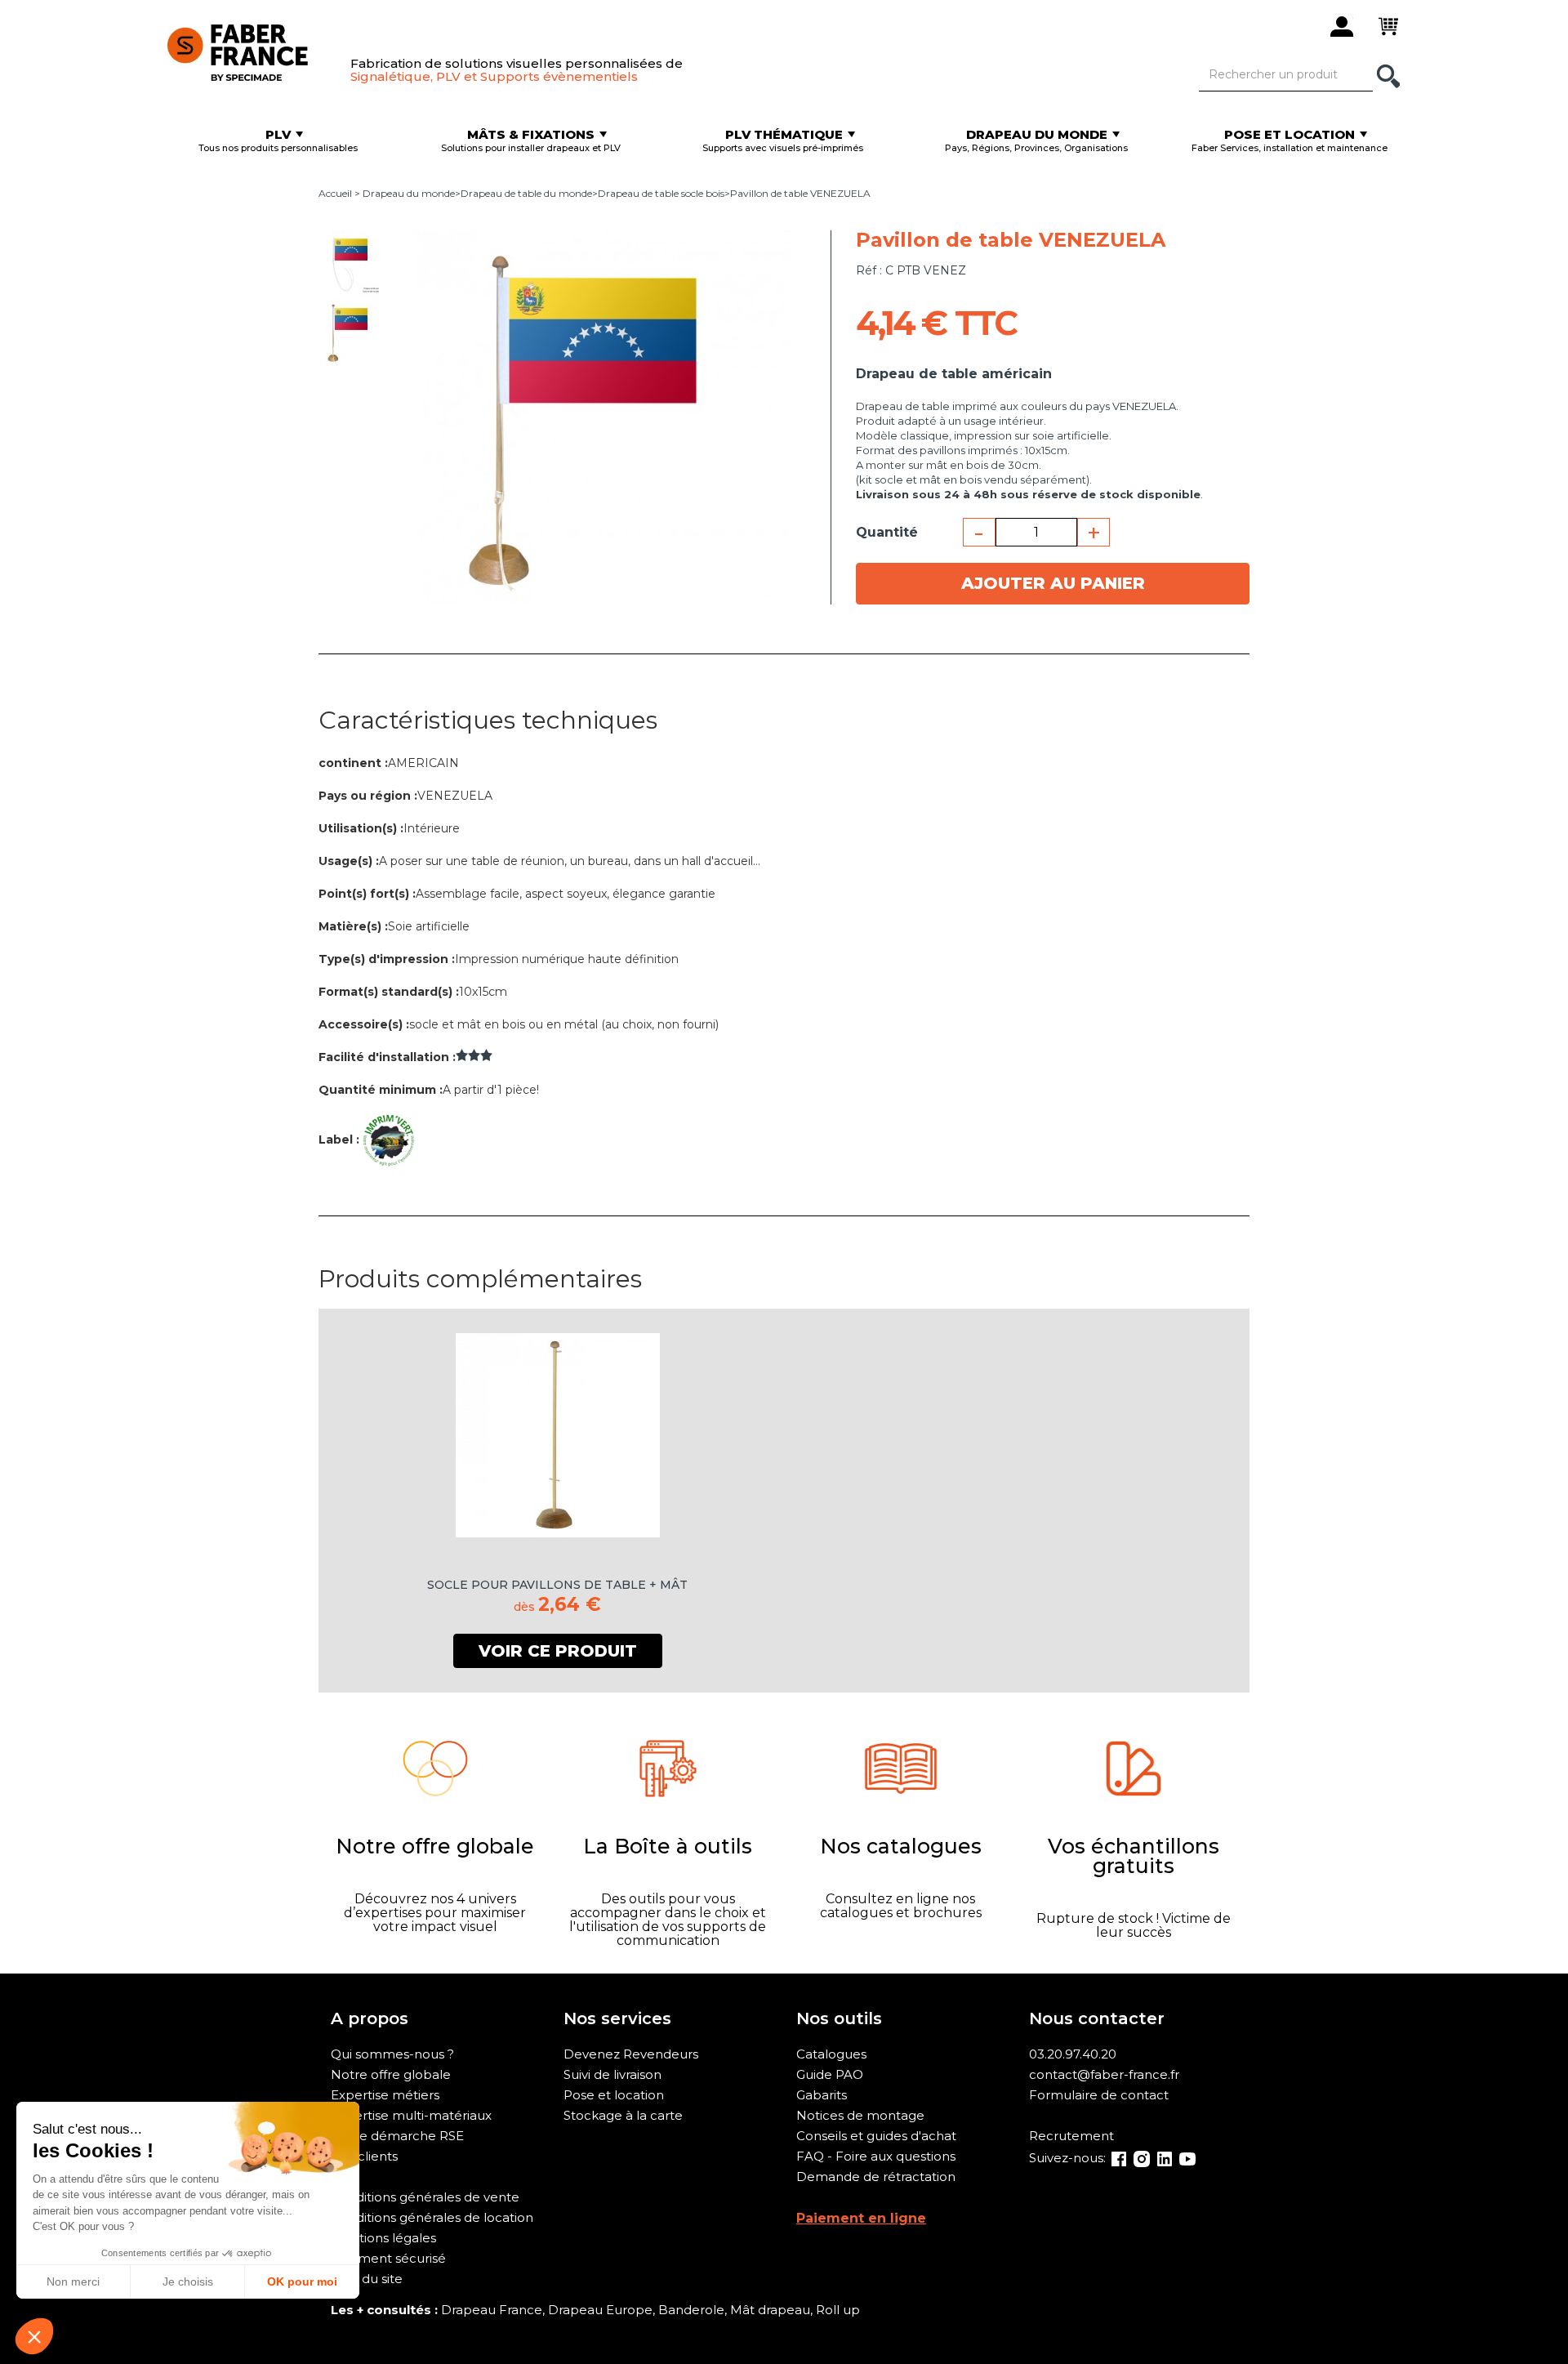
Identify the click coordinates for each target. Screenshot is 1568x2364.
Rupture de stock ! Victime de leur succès (1134, 1925)
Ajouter (1053, 583)
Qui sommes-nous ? (392, 2054)
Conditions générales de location (432, 2217)
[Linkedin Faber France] (1165, 2158)
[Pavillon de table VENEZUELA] (351, 262)
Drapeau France (492, 2310)
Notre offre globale (391, 2074)
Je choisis (188, 2281)
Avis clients (364, 2156)
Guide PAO (830, 2074)
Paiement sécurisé (388, 2258)
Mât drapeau (770, 2310)
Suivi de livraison (612, 2074)
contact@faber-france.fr (1104, 2074)
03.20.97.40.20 (1073, 2054)
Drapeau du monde (409, 193)
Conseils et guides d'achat (876, 2136)
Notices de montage (860, 2115)
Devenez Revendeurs (631, 2054)
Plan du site (367, 2279)
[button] (34, 2336)
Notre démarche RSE (397, 2136)
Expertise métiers (385, 2095)
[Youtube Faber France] (1187, 2158)
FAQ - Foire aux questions (876, 2156)
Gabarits (822, 2095)
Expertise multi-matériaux (411, 2115)
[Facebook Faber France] (1119, 2158)
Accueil (335, 193)
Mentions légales (383, 2238)
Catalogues (831, 2054)
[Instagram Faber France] (1142, 2158)
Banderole (691, 2310)
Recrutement (1071, 2136)
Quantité (887, 532)
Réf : (869, 270)
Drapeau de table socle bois (661, 193)
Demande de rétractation (876, 2177)
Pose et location (614, 2095)
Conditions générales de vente (425, 2197)
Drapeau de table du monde (526, 193)
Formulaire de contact (1099, 2095)
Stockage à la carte (623, 2115)
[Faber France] (251, 49)
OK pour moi (302, 2281)
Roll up (838, 2310)
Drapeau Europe (600, 2310)
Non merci (73, 2281)
